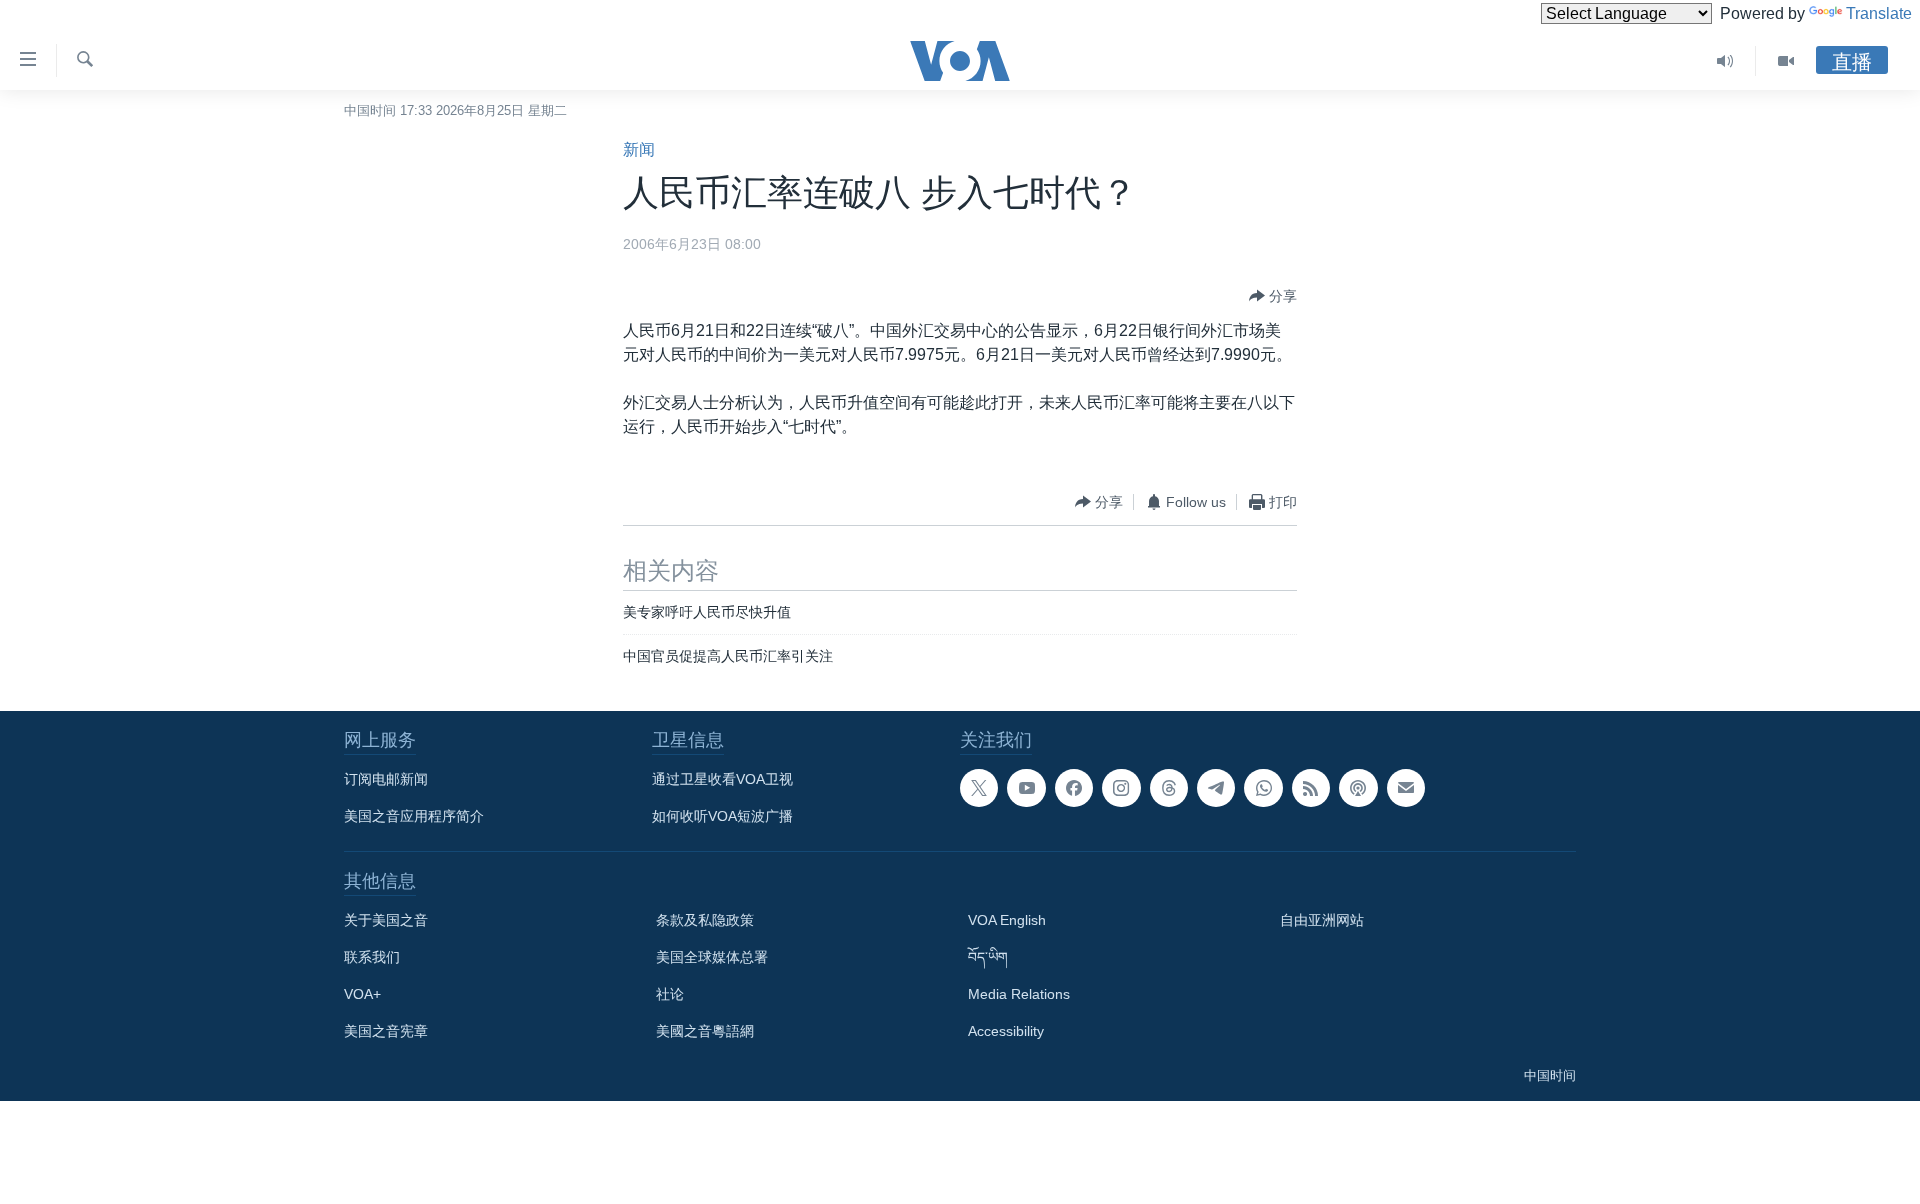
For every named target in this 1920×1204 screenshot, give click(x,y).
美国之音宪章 (386, 1031)
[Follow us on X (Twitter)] (979, 788)
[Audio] (1725, 61)
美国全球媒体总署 (712, 957)
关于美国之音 (386, 920)
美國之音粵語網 (705, 1031)
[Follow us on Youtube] (1026, 788)
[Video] (1786, 61)
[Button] (1273, 296)
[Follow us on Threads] (1169, 788)
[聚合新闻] (1311, 788)
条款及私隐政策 (705, 920)
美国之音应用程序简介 (414, 816)
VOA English (1007, 920)
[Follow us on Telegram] (1216, 788)
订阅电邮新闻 (386, 779)
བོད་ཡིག (988, 957)
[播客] (1358, 788)
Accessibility (1006, 1031)
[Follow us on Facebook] (1074, 788)
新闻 (639, 149)
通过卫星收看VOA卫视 (722, 779)
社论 (670, 994)
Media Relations (1019, 994)
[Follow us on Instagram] (1121, 788)
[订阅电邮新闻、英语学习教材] (1406, 788)
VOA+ (362, 994)
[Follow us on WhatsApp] (1263, 788)
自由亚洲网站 (1322, 920)
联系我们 (372, 957)
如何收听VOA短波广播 (722, 816)
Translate (1879, 13)
